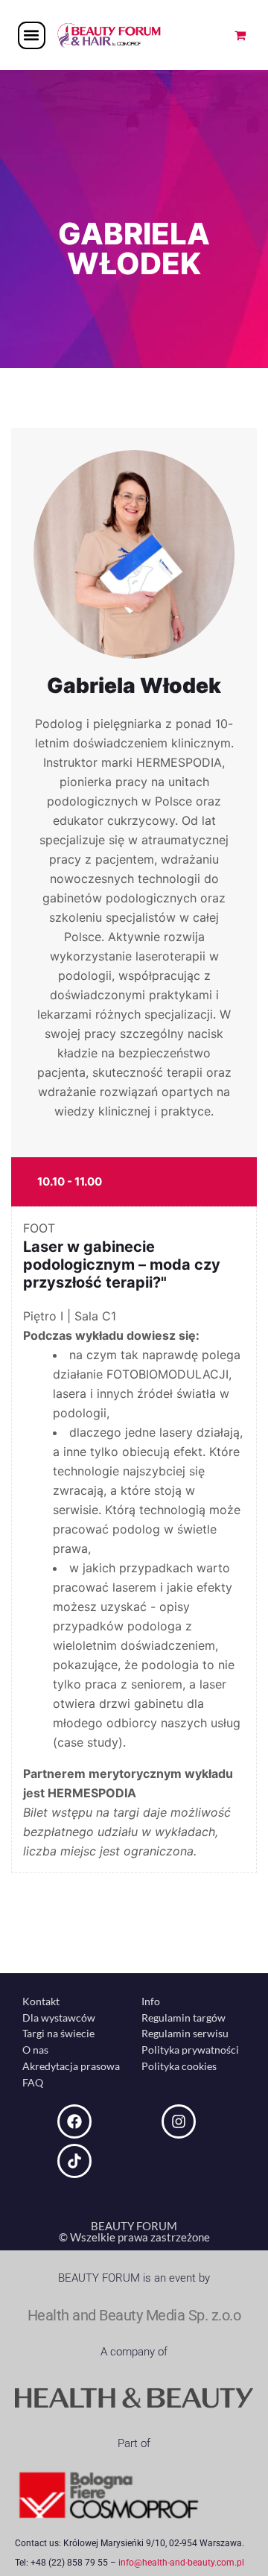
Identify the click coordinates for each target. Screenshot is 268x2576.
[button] (32, 35)
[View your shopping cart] (240, 35)
